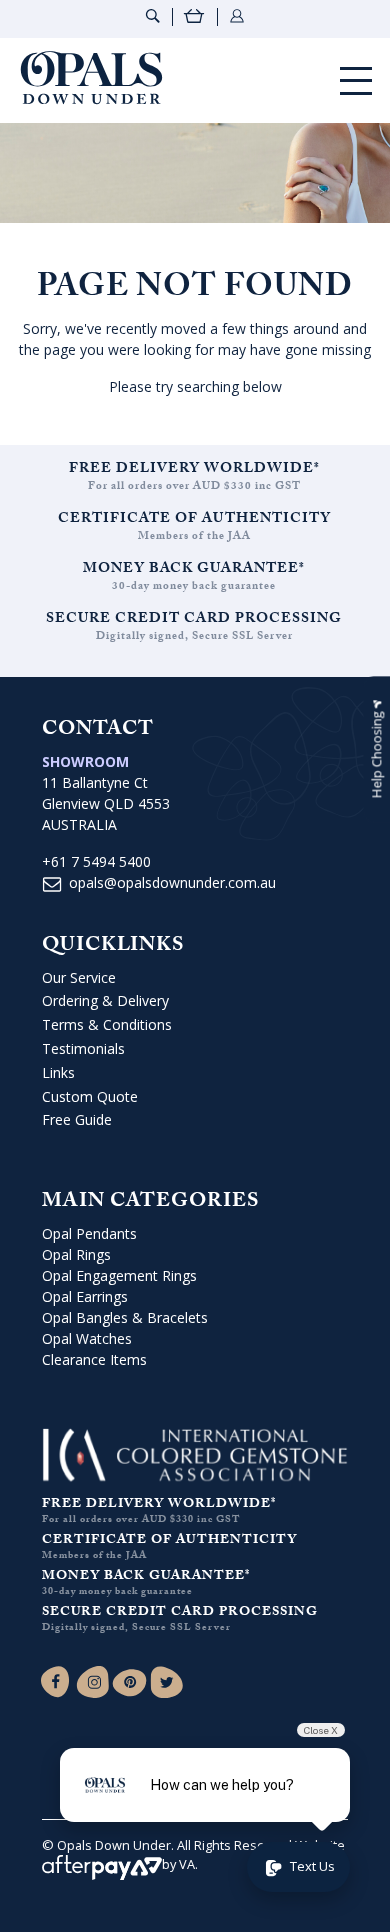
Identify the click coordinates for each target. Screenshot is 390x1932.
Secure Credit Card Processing (194, 620)
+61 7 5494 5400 (96, 861)
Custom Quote (90, 1096)
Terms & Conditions (107, 1024)
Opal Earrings (85, 1296)
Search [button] (153, 16)
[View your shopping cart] (195, 18)
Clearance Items (94, 1359)
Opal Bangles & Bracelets (125, 1317)
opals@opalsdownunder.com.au (172, 882)
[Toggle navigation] (356, 80)
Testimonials (83, 1048)
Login (237, 16)
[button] (376, 750)
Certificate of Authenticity (194, 520)
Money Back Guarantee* (194, 570)
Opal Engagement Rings (119, 1275)
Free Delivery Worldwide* (194, 470)
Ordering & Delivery (105, 1000)
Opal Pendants (89, 1233)
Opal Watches (87, 1338)
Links (58, 1072)
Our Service (79, 977)
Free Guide (77, 1119)
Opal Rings (76, 1254)
